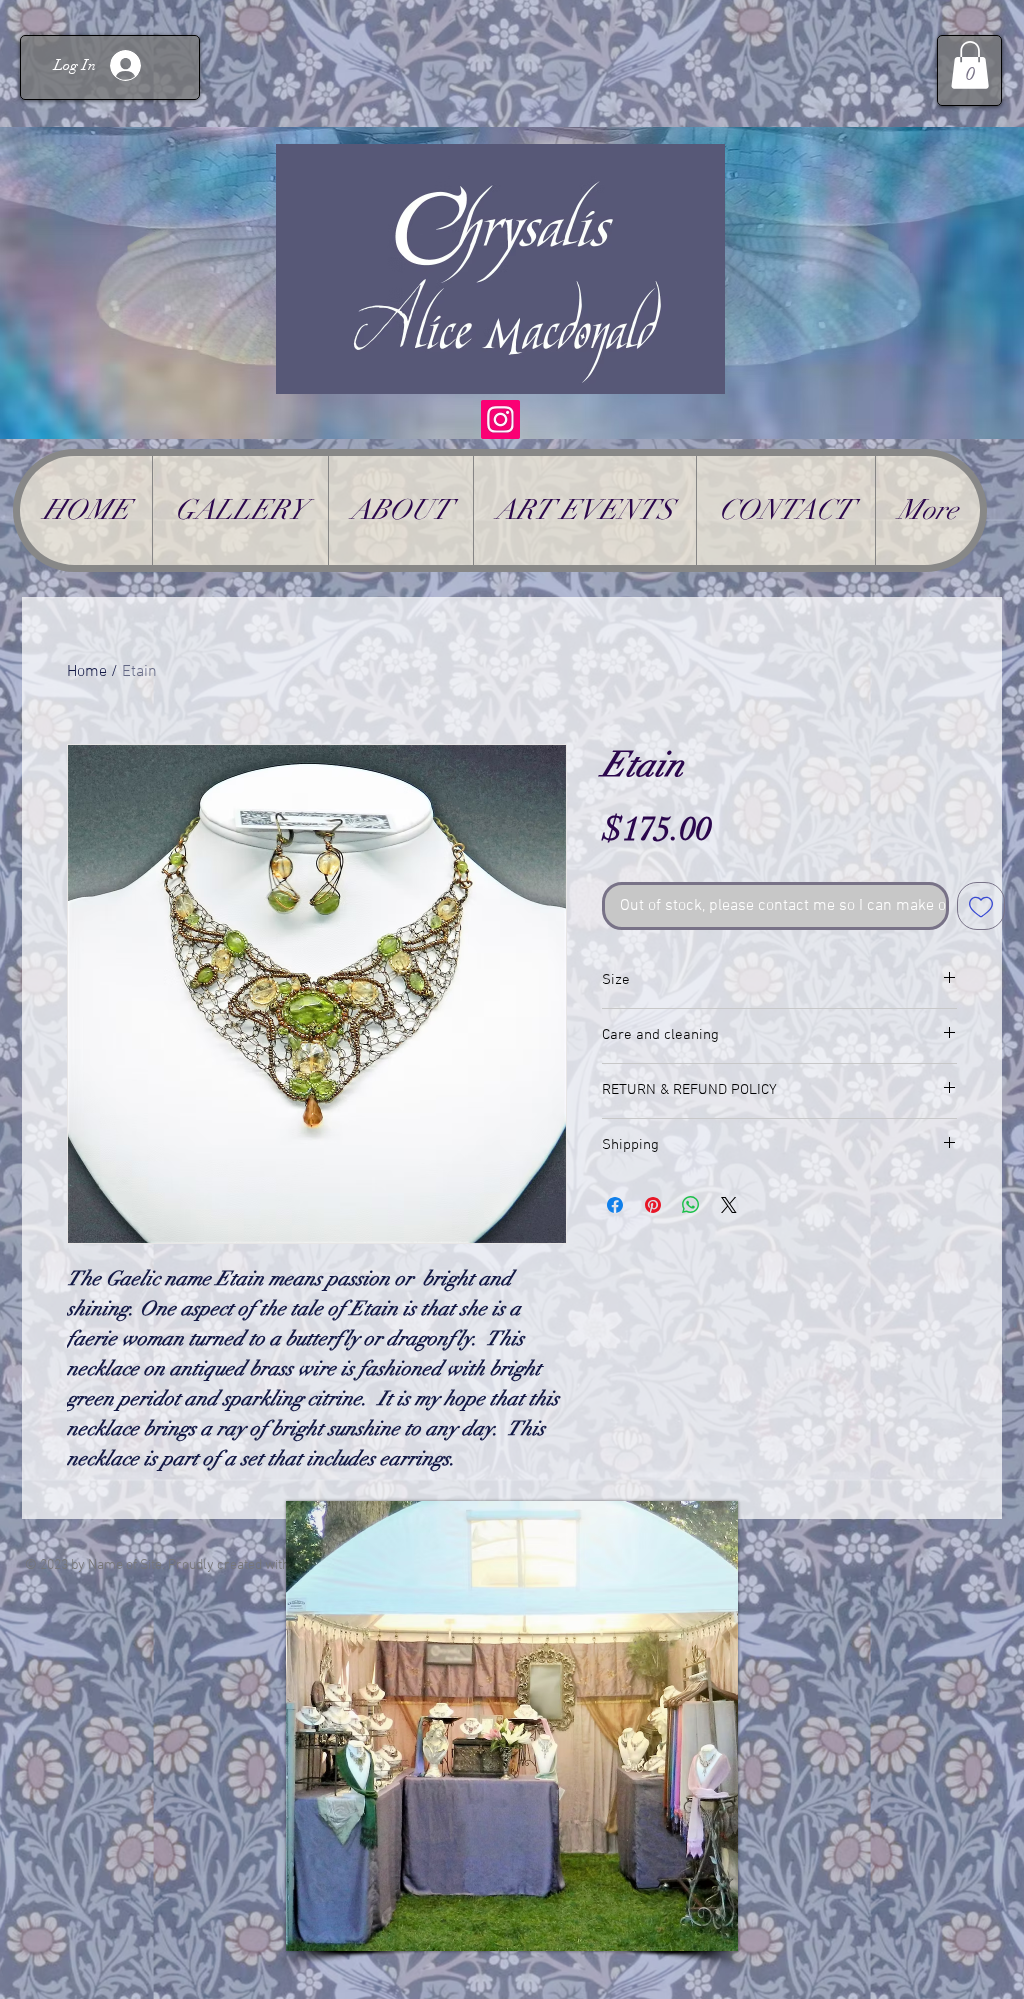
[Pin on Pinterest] (653, 1205)
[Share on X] (729, 1205)
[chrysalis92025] (500, 419)
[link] (970, 65)
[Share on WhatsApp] (691, 1205)
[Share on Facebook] (615, 1205)
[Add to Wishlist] (981, 906)
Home (87, 672)
